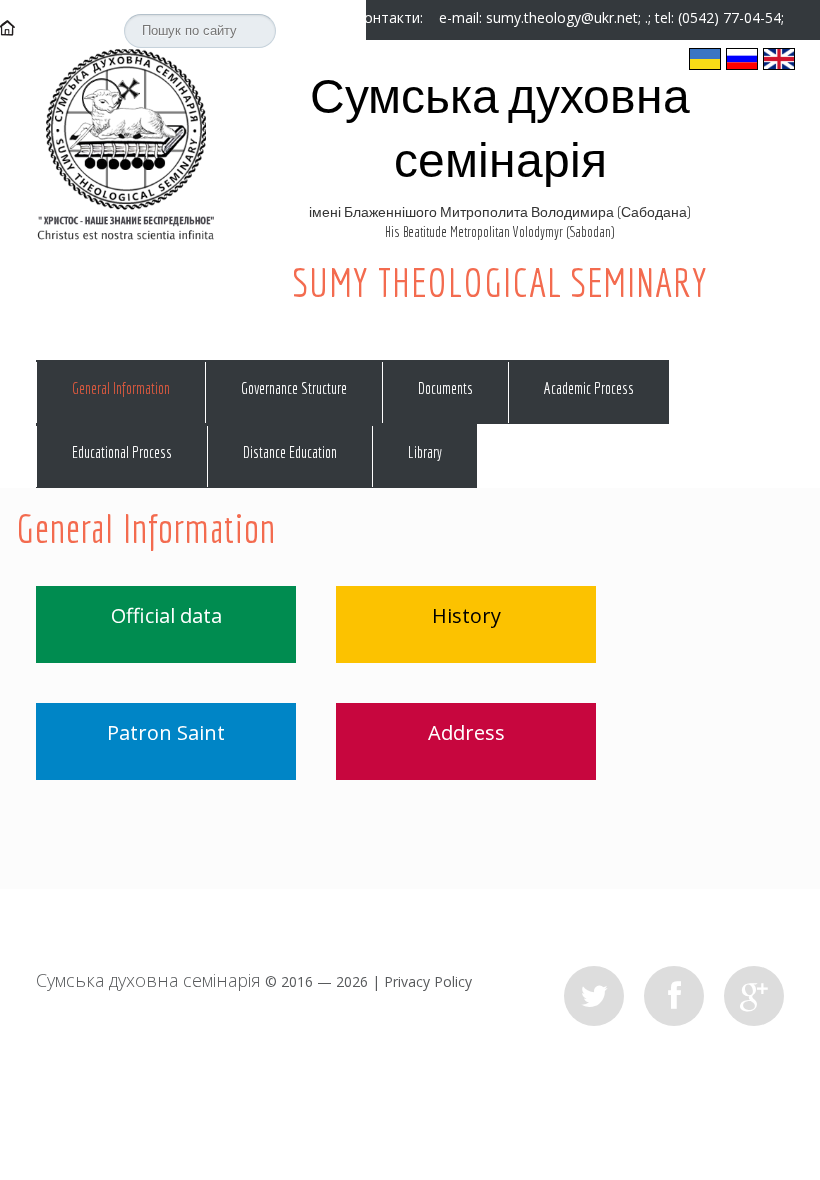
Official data (166, 615)
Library (425, 452)
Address (466, 732)
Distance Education (290, 452)
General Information (121, 388)
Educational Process (122, 452)
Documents (445, 388)
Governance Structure (294, 388)
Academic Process (589, 388)
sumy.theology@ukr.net (562, 17)
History (466, 615)
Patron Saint (166, 732)
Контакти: (391, 17)
